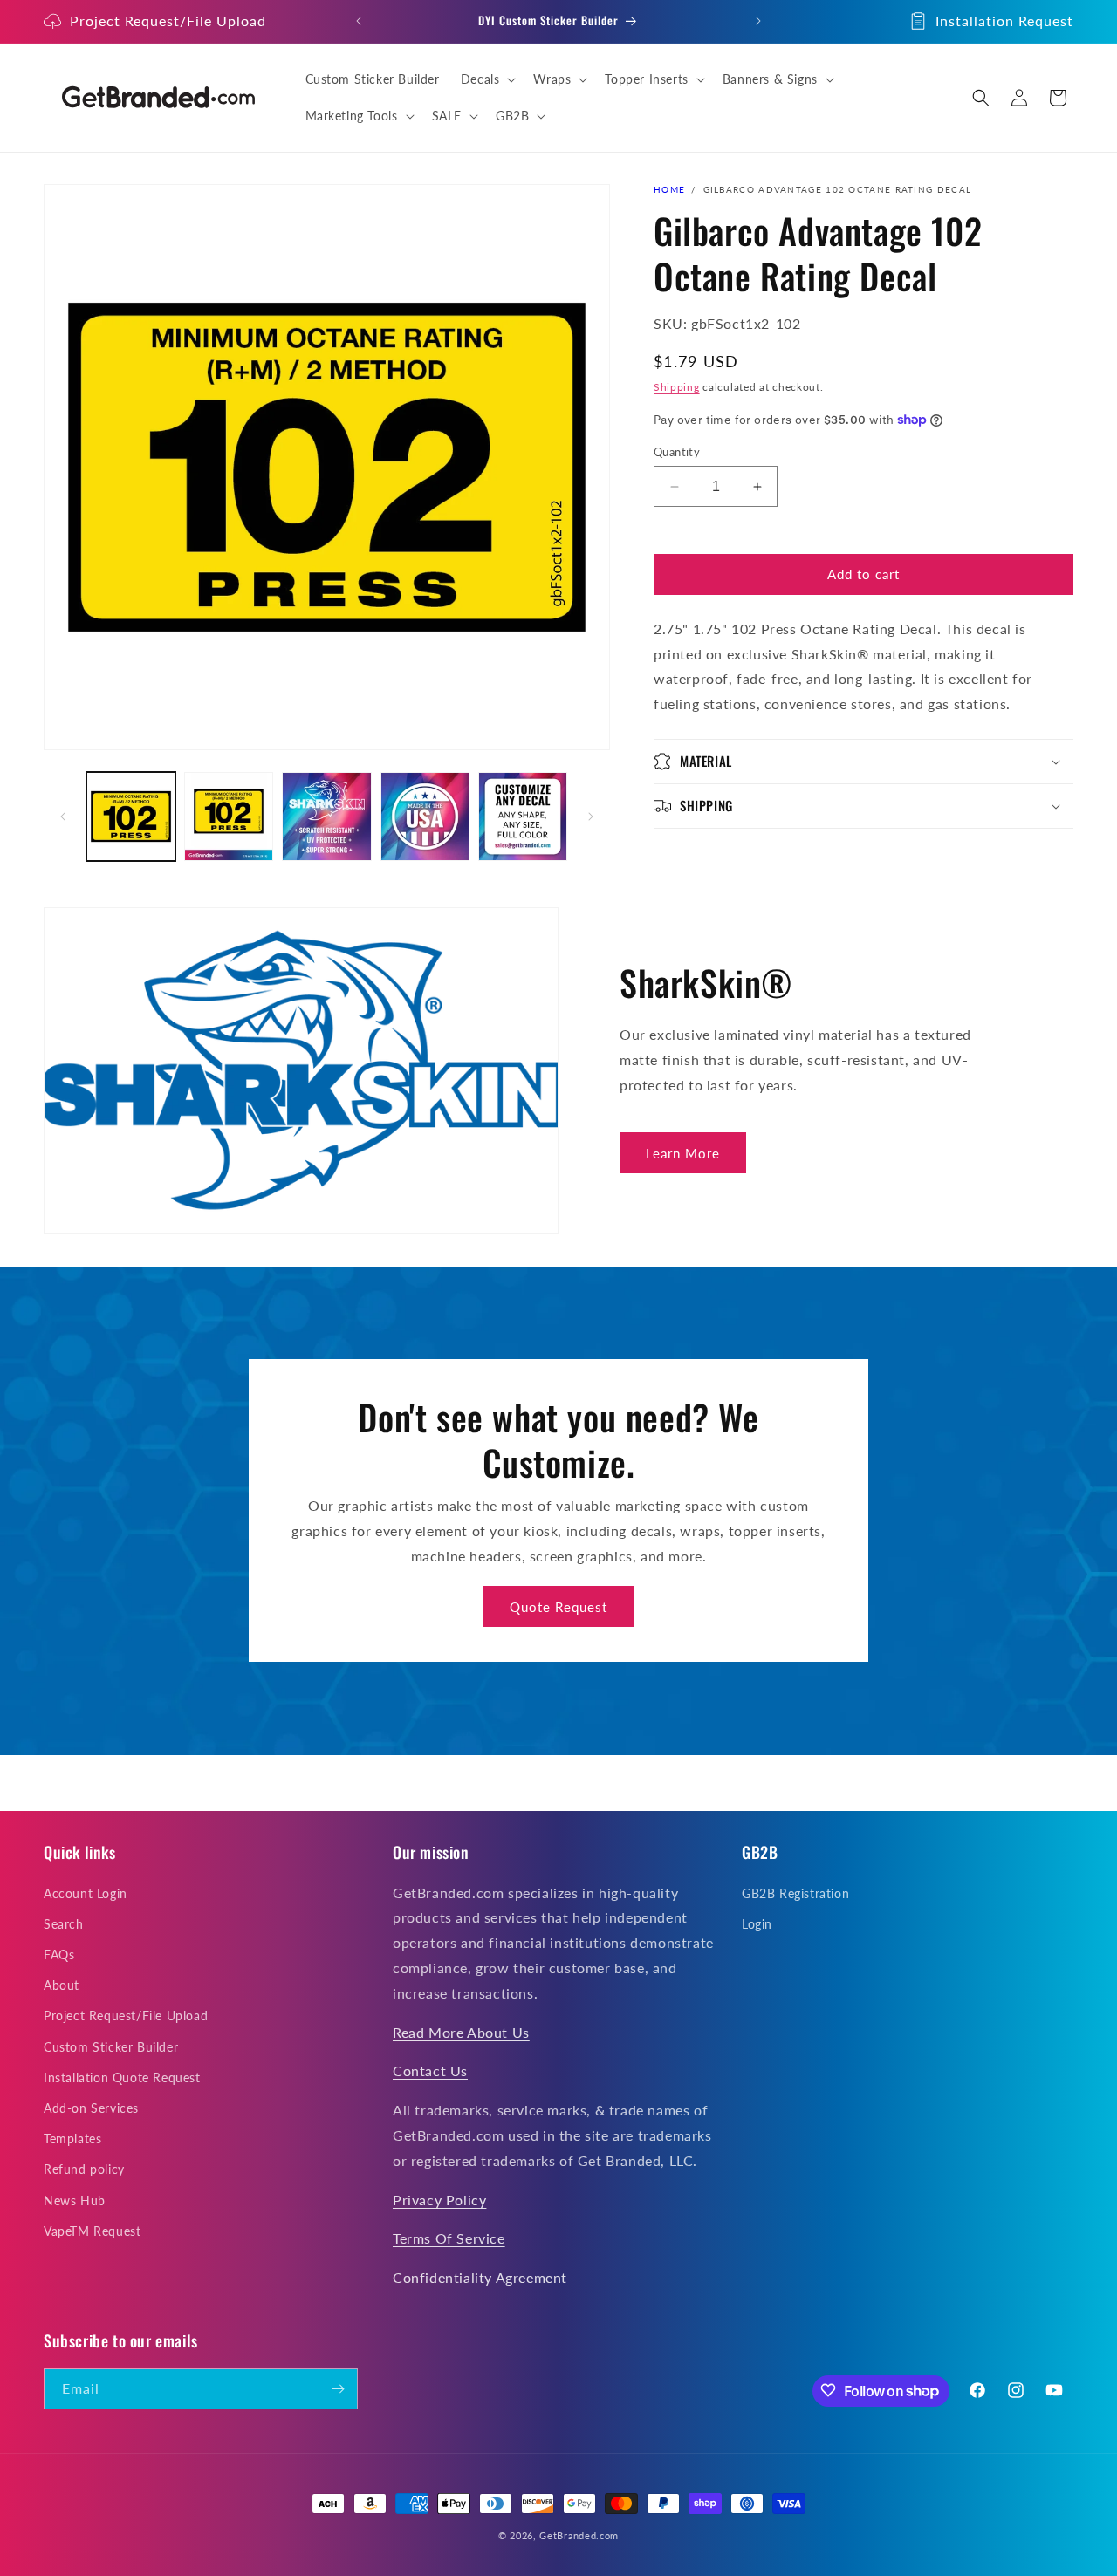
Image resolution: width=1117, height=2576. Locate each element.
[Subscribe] (338, 2389)
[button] (487, 79)
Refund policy (84, 2169)
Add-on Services (91, 2107)
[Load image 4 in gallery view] (425, 817)
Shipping (677, 387)
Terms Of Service (449, 2238)
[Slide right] (591, 817)
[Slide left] (63, 817)
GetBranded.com (579, 2535)
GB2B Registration (795, 1893)
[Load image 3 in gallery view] (326, 817)
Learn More (683, 1153)
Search (64, 1923)
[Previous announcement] (359, 21)
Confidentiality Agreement (480, 2277)
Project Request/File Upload (168, 20)
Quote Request (558, 1607)
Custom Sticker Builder (111, 2046)
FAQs (59, 1954)
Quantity (677, 452)
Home (669, 189)
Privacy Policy (439, 2199)
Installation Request (1004, 20)
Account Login (86, 1893)
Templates (72, 2139)
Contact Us (430, 2070)
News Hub (75, 2200)
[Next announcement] (758, 21)
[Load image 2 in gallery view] (229, 817)
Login (757, 1923)
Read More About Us (461, 2031)
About (62, 1985)
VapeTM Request (92, 2230)
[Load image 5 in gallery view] (523, 817)
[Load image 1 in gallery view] (131, 817)
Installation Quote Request (122, 2077)
